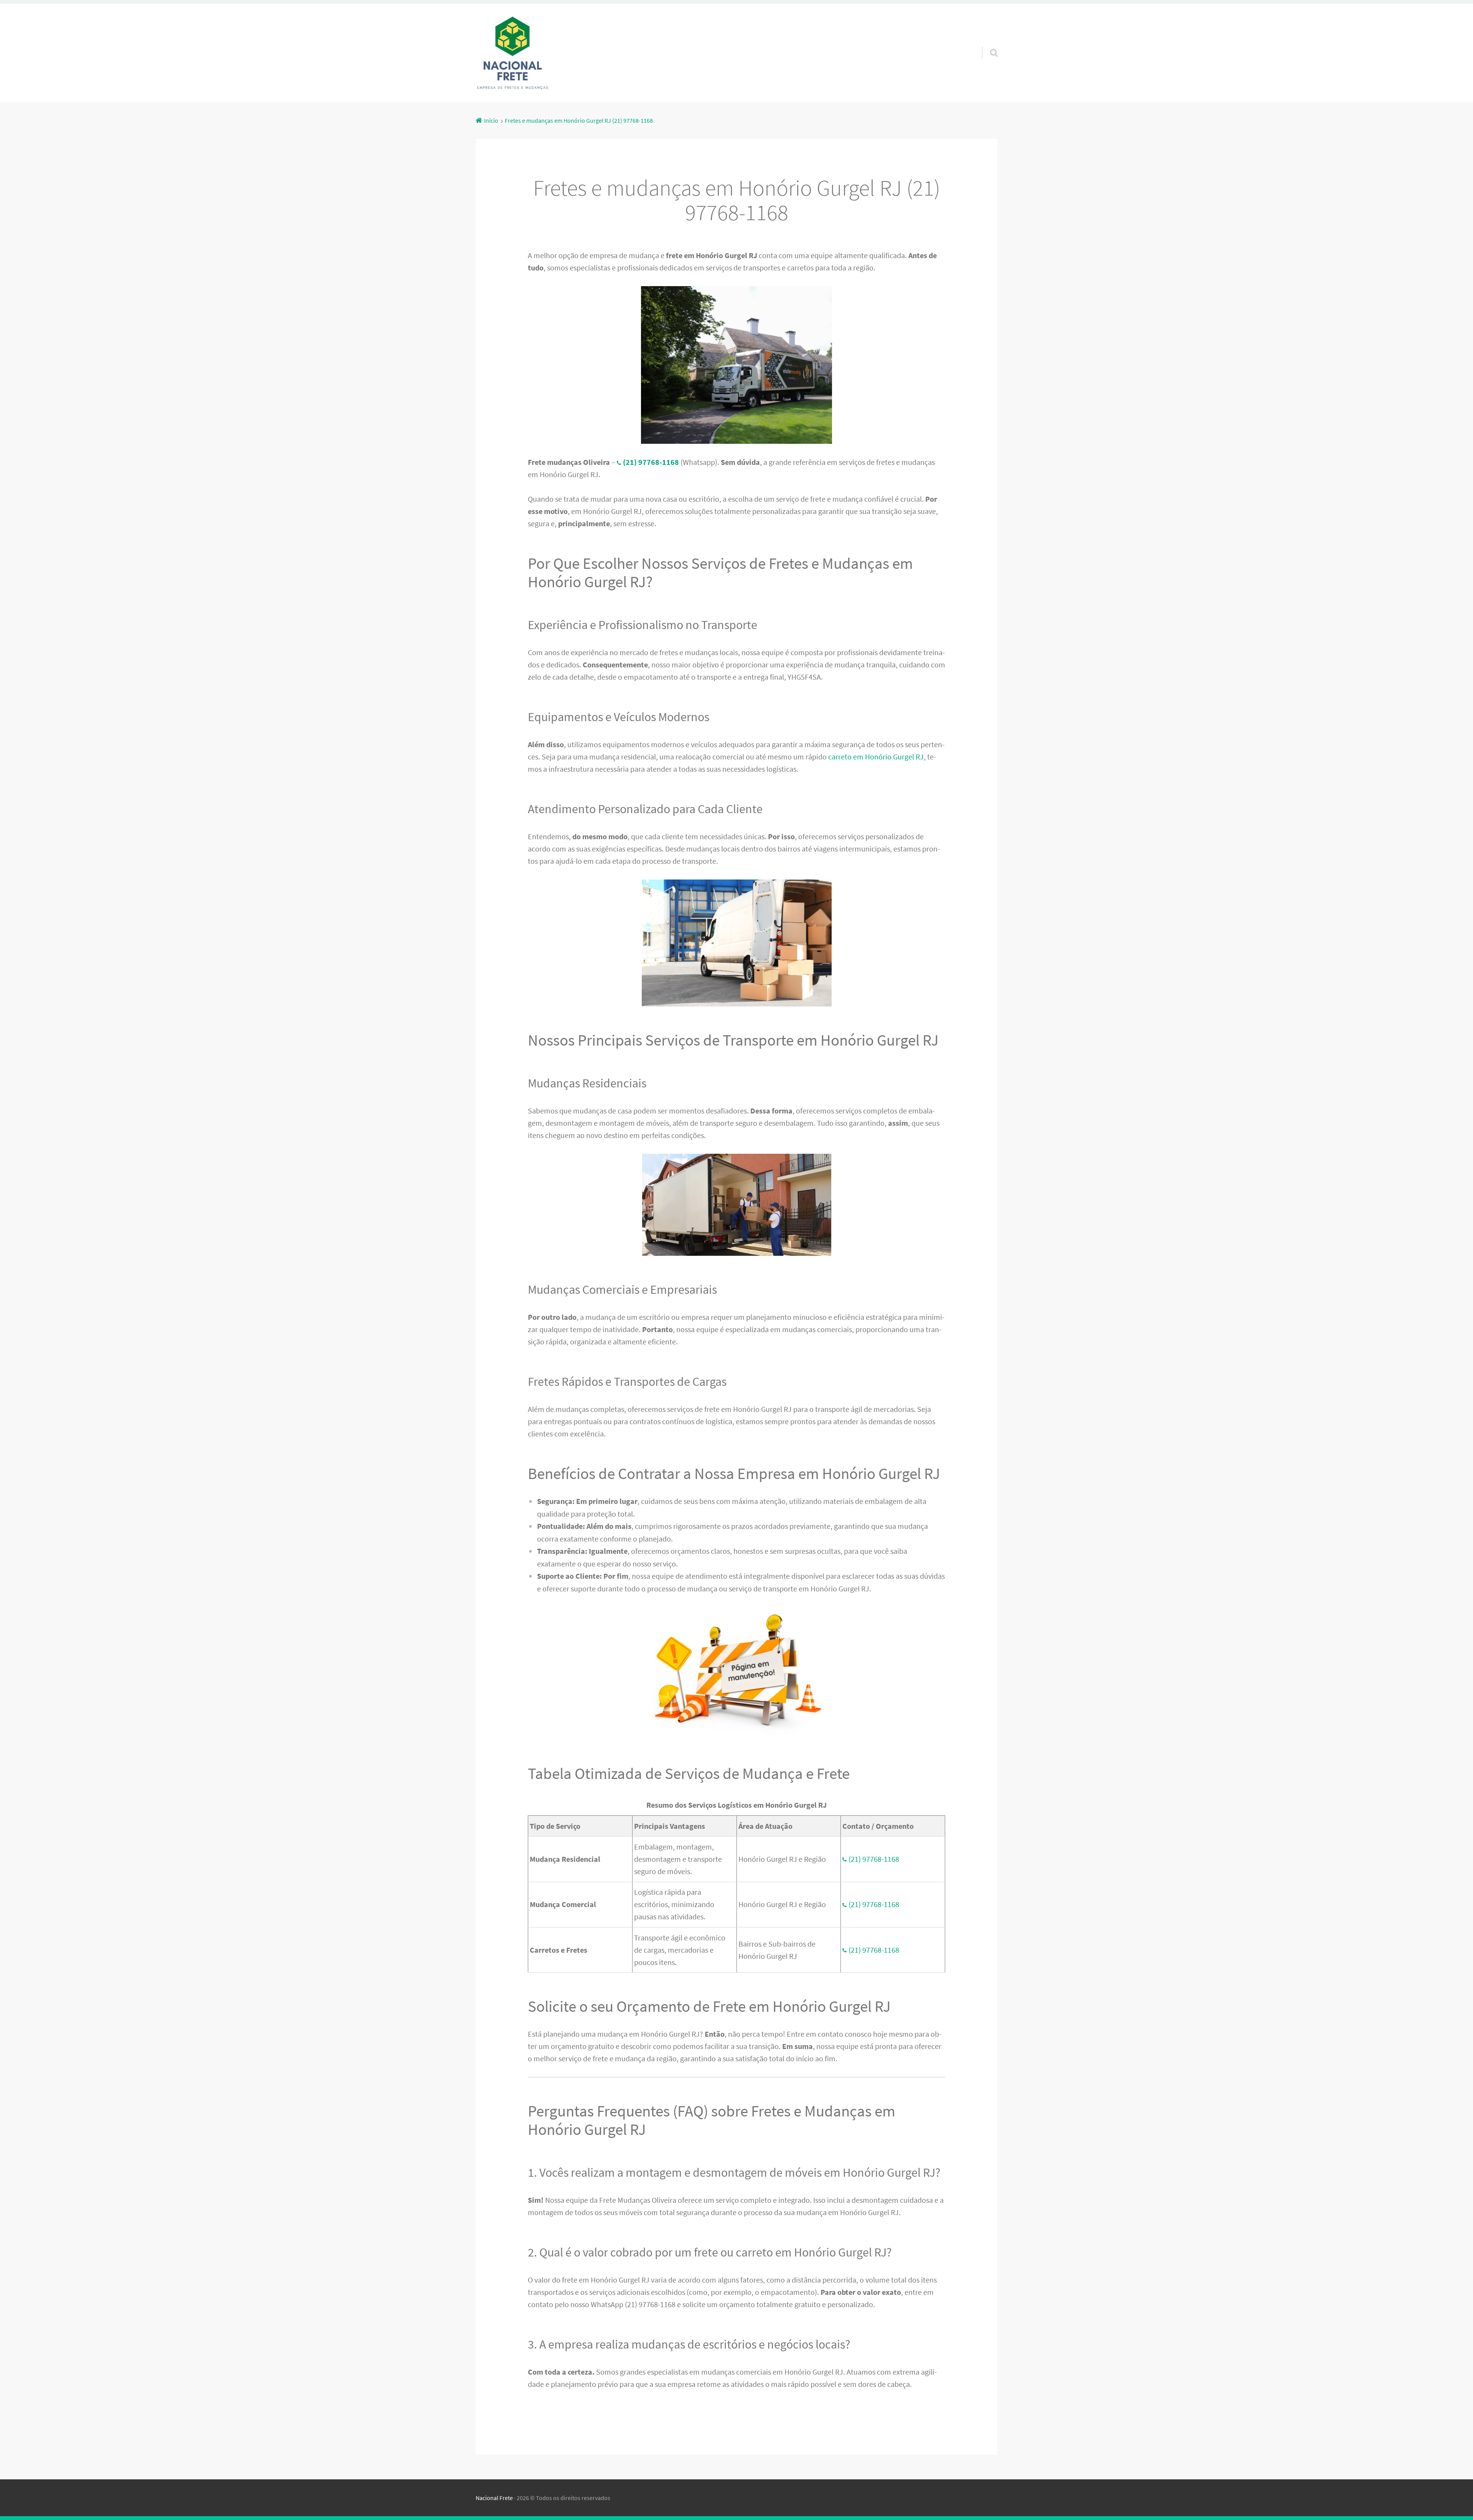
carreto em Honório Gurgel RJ (876, 757)
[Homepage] (512, 53)
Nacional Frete (494, 2498)
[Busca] (987, 43)
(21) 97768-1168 (874, 1859)
